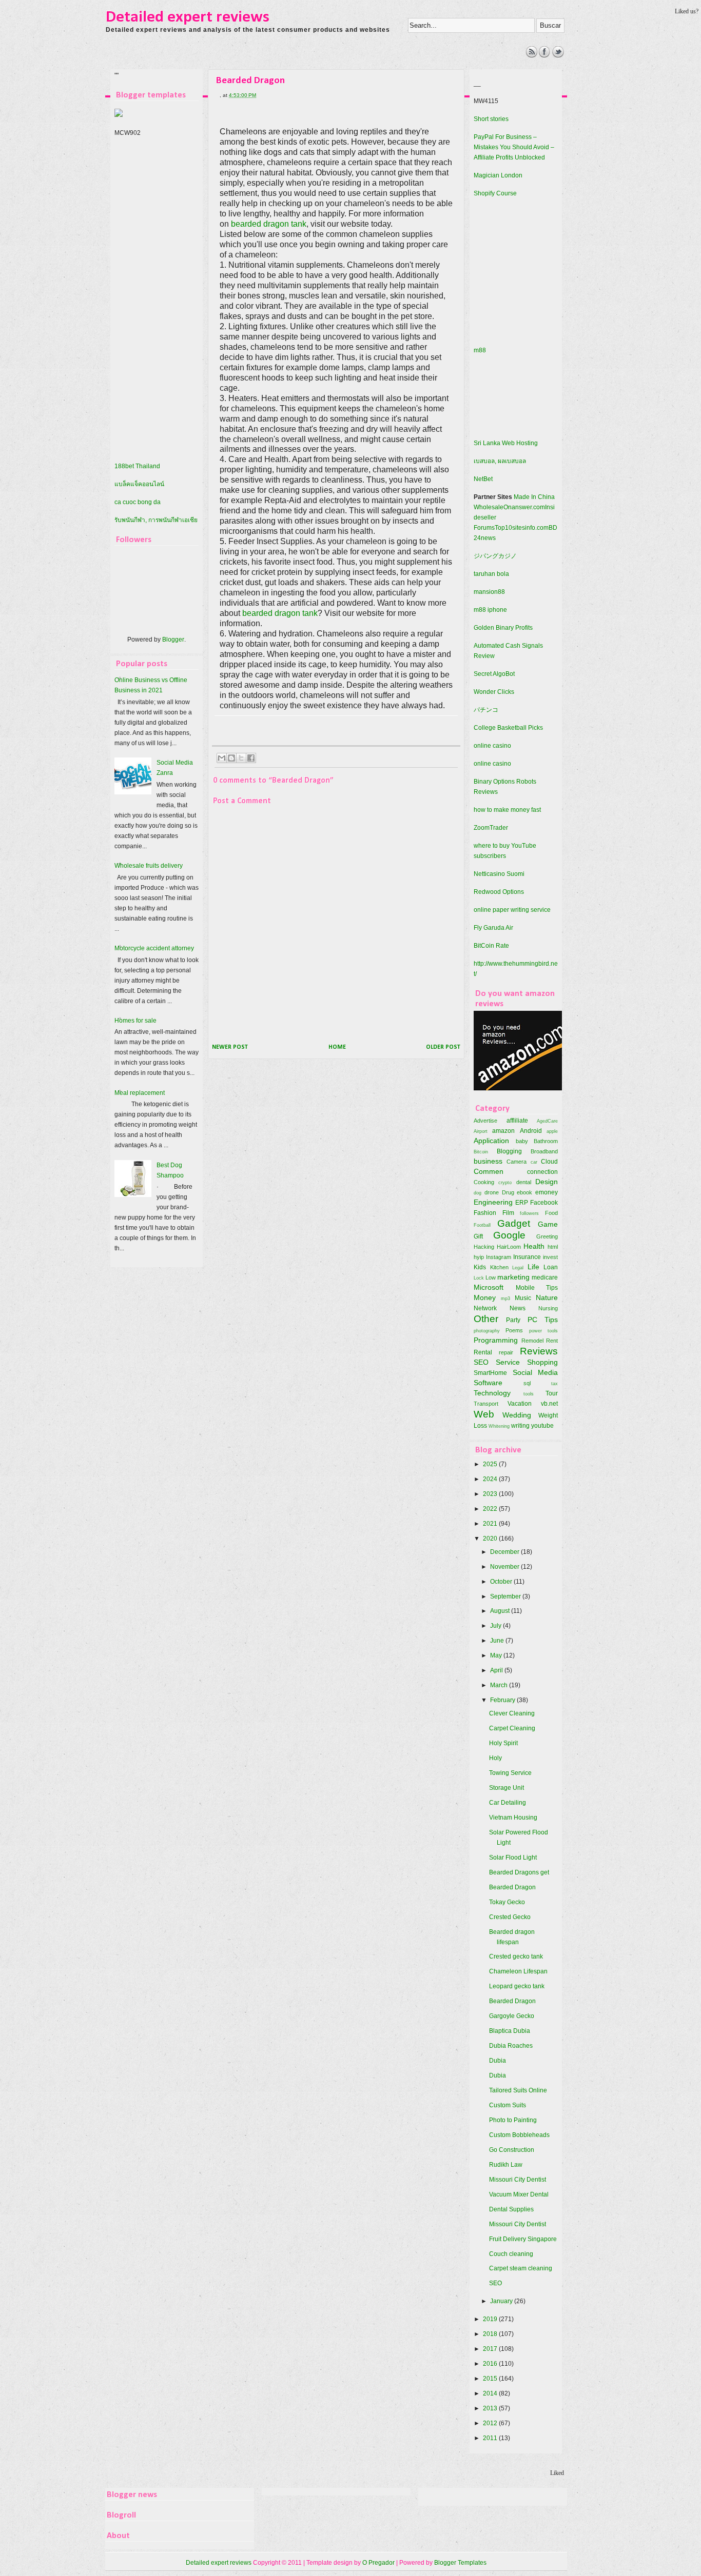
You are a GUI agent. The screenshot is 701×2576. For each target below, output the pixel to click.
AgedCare (547, 1121)
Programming (496, 1340)
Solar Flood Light (513, 1858)
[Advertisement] (294, 69)
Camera (517, 1162)
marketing (513, 1277)
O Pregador (378, 2563)
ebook (524, 1192)
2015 (491, 2379)
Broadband (544, 1151)
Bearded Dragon (512, 1887)
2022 (491, 1509)
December (505, 1552)
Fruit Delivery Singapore (523, 2239)
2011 (491, 2438)
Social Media (536, 1372)
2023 (491, 1494)
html (553, 1247)
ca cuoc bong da (138, 502)
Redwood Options (499, 892)
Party (513, 1320)
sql (527, 1383)
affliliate (517, 1121)
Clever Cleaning (512, 1713)
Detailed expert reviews (188, 17)
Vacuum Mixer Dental (519, 2194)
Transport (486, 1404)
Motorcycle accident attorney (154, 948)
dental (524, 1182)
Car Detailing (508, 1803)
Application (491, 1141)
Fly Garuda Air (493, 928)
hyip (479, 1257)
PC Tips (543, 1320)
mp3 (505, 1298)
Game (548, 1224)
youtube (542, 1426)
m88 (480, 350)
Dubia (498, 2061)
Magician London (498, 175)
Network (485, 1308)
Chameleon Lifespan (518, 1971)
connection (542, 1172)
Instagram (499, 1257)
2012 (491, 2423)
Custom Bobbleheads (519, 2135)
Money (485, 1297)
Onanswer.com (524, 507)
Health (534, 1246)
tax (554, 1383)
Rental (483, 1352)
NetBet (483, 479)
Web (484, 1414)
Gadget (514, 1223)
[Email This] (222, 758)
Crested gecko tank (516, 1956)
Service (508, 1362)
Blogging (509, 1151)
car (534, 1162)
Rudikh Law (506, 2165)
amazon (503, 1131)
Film (508, 1213)
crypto (505, 1182)
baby (522, 1141)
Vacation (520, 1404)
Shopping (542, 1362)
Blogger (173, 640)
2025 (491, 1464)
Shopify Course (495, 193)
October (502, 1582)
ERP (522, 1203)
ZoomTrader (491, 828)
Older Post (443, 1047)
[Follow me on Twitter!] (558, 55)
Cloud (549, 1162)
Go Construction (512, 2150)
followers (529, 1213)
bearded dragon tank (269, 224)
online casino (492, 746)
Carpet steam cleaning (521, 2268)
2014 (491, 2393)
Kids (480, 1267)
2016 (491, 2364)
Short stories (491, 119)
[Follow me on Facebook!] (545, 55)
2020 (491, 1539)
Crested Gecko (510, 1917)
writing (520, 1426)
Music (523, 1298)
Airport (481, 1131)
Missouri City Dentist (518, 2180)
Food (551, 1213)
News (518, 1308)
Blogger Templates (460, 2563)
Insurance (527, 1257)
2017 (491, 2349)
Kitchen (499, 1267)
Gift (478, 1236)
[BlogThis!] (231, 758)
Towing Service (510, 1773)
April (497, 1670)
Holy (495, 1758)
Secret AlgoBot (494, 674)
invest (550, 1257)
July (496, 1626)
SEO (481, 1362)
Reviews (539, 1351)
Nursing (548, 1308)
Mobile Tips (537, 1288)
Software (488, 1383)
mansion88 (489, 592)
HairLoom (509, 1247)
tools (529, 1394)
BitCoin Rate (491, 946)
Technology (492, 1393)
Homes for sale (135, 1021)
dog (478, 1193)
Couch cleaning (511, 2254)
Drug (508, 1192)
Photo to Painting (513, 2120)
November (505, 1567)
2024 (491, 1479)
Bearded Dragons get (519, 1872)
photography (487, 1331)
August (501, 1611)
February (503, 1700)
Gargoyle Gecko (512, 2016)
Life (533, 1267)
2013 (491, 2408)
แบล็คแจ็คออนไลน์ (139, 484)
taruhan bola (491, 574)
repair (506, 1352)
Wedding (517, 1415)
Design (547, 1182)
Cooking (484, 1182)
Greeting (547, 1236)
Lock (479, 1278)
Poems (514, 1330)
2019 (491, 2319)
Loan (551, 1267)
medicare (545, 1277)
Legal (518, 1267)
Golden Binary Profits (503, 628)
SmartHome (490, 1373)
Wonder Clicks (494, 692)
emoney (547, 1192)
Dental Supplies (511, 2209)
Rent (552, 1341)
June (498, 1641)
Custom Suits (508, 2105)
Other (486, 1319)
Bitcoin (481, 1152)
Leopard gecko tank (517, 1986)
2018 (491, 2334)
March (500, 1685)
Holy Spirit (503, 1743)
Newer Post (230, 1047)
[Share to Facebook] (251, 758)
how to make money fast (507, 810)
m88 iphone (490, 610)
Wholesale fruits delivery (149, 866)
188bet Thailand (137, 466)
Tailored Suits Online (518, 2090)
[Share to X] (241, 758)
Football (482, 1225)
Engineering (493, 1202)
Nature (547, 1297)
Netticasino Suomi (499, 874)
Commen (489, 1171)
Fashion (485, 1213)
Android (531, 1131)
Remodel (532, 1341)
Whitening (499, 1426)
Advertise (485, 1121)
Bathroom (546, 1141)
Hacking (484, 1247)
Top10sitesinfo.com (522, 528)
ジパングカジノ (495, 556)
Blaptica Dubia (510, 2031)
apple (552, 1131)
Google (509, 1235)
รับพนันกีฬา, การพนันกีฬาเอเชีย (156, 520)
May (497, 1655)
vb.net (549, 1404)
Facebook (544, 1203)
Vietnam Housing (513, 1818)
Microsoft (489, 1287)
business (488, 1161)
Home (337, 1047)
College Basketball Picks (508, 728)
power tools (543, 1331)
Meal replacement (140, 1093)
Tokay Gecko (507, 1902)
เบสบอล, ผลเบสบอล (500, 461)
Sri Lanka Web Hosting (506, 443)
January (502, 2301)
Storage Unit (507, 1788)
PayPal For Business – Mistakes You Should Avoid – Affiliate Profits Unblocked (514, 147)
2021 (491, 1524)
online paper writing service (512, 910)
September (506, 1596)
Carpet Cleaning (512, 1728)
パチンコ (486, 710)
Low (491, 1277)
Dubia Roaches (511, 2046)
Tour (552, 1393)
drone (492, 1192)
